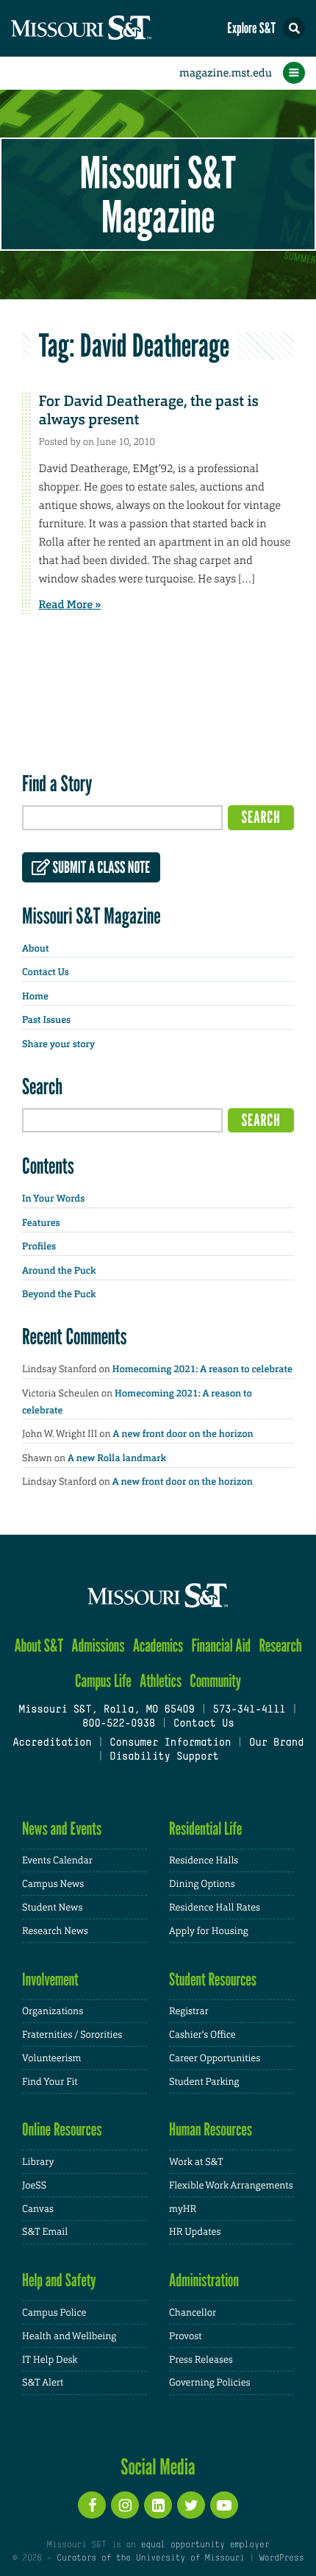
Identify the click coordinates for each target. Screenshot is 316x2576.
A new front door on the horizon (183, 1434)
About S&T (39, 1645)
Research (280, 1645)
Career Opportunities (215, 2058)
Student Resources (213, 1979)
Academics (158, 1645)
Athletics (161, 1681)
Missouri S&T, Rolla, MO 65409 (106, 1710)
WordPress (281, 2558)
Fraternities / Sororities (72, 2034)
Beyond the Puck (59, 1295)
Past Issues (46, 1020)
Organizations (53, 2011)
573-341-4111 (249, 1710)
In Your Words (53, 1199)
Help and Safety (59, 2280)
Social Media (158, 2466)
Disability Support (164, 1757)
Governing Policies (209, 2382)
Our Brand (276, 1743)
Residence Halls (204, 1860)
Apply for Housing (209, 1931)
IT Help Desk (50, 2359)
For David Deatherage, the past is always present (149, 411)
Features (41, 1223)
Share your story (58, 1045)
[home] (110, 28)
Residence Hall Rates (215, 1907)
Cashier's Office (202, 2034)
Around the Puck (59, 1271)
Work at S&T (196, 2162)
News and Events (62, 1828)
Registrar (189, 2011)
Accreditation (52, 1743)
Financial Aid (221, 1645)
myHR (183, 2209)
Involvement (50, 1979)
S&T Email (45, 2231)
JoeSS (34, 2185)
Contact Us (46, 973)
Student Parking (204, 2081)
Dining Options (202, 1884)
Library (38, 2162)
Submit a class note (100, 868)
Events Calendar (57, 1860)
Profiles (39, 1247)
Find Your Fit (50, 2081)
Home (35, 997)
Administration (204, 2280)
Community (215, 1681)
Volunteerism (52, 2058)
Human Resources (211, 2129)
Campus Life (103, 1681)
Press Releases (201, 2359)
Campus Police (54, 2312)
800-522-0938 (119, 1724)
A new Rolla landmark (117, 1459)
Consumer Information (170, 1743)
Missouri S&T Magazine (158, 194)
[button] (294, 28)
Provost (185, 2336)
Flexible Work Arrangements (231, 2185)
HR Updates (195, 2231)
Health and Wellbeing (69, 2336)
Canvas (38, 2209)
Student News (52, 1907)
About (35, 949)
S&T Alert (43, 2382)
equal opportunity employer (205, 2545)
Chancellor (193, 2312)
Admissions (98, 1645)
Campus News (53, 1884)
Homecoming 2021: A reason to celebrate (202, 1370)
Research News (55, 1931)
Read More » (70, 604)
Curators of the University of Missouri (150, 2558)
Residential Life (205, 1828)
